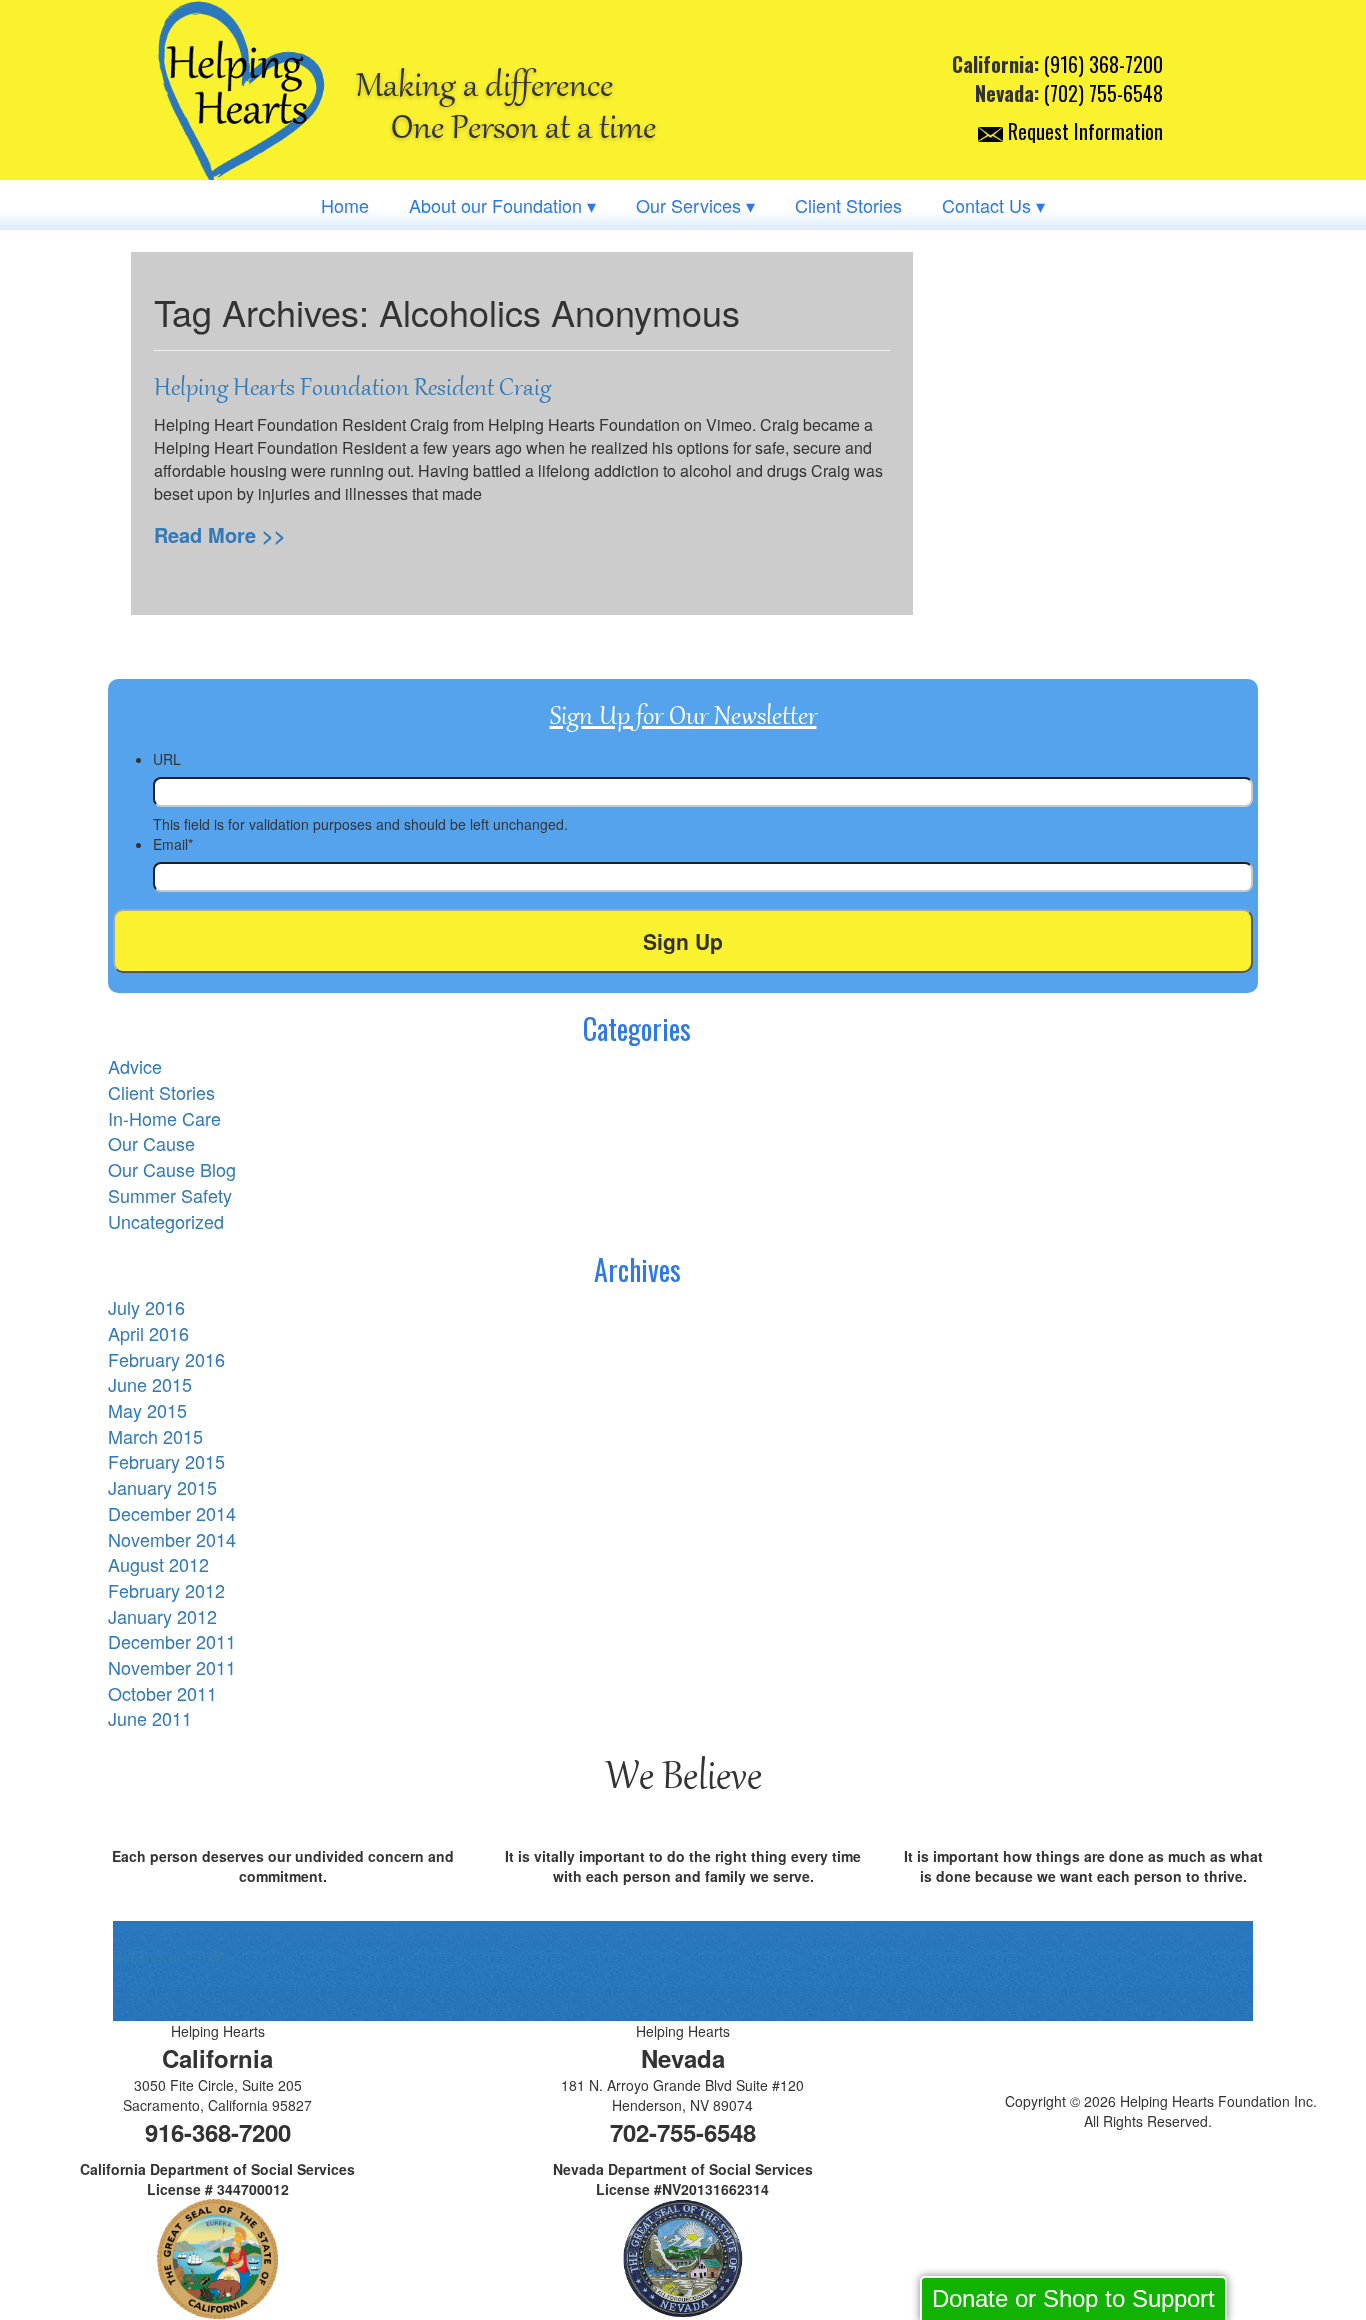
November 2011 (172, 1667)
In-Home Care (164, 1118)
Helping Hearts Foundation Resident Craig (352, 387)
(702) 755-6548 (1103, 93)
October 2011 (162, 1693)
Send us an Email (168, 1956)
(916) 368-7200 (1103, 64)
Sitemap (1148, 2151)
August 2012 (158, 1564)
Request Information (1083, 131)
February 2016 (166, 1359)
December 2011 (172, 1641)
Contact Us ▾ (993, 205)
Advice (135, 1066)
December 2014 (172, 1513)
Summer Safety (170, 1195)
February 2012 (166, 1590)
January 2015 (162, 1487)
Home (345, 205)
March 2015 (155, 1436)
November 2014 (172, 1539)
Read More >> (220, 534)
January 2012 (162, 1616)
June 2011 (150, 1718)
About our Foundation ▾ (502, 205)
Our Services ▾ (695, 205)
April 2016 (148, 1333)
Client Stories (848, 205)
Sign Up (683, 941)
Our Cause (151, 1143)
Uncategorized (166, 1221)
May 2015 (147, 1410)
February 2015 (166, 1461)
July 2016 (146, 1307)
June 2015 (150, 1384)
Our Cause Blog (172, 1169)
